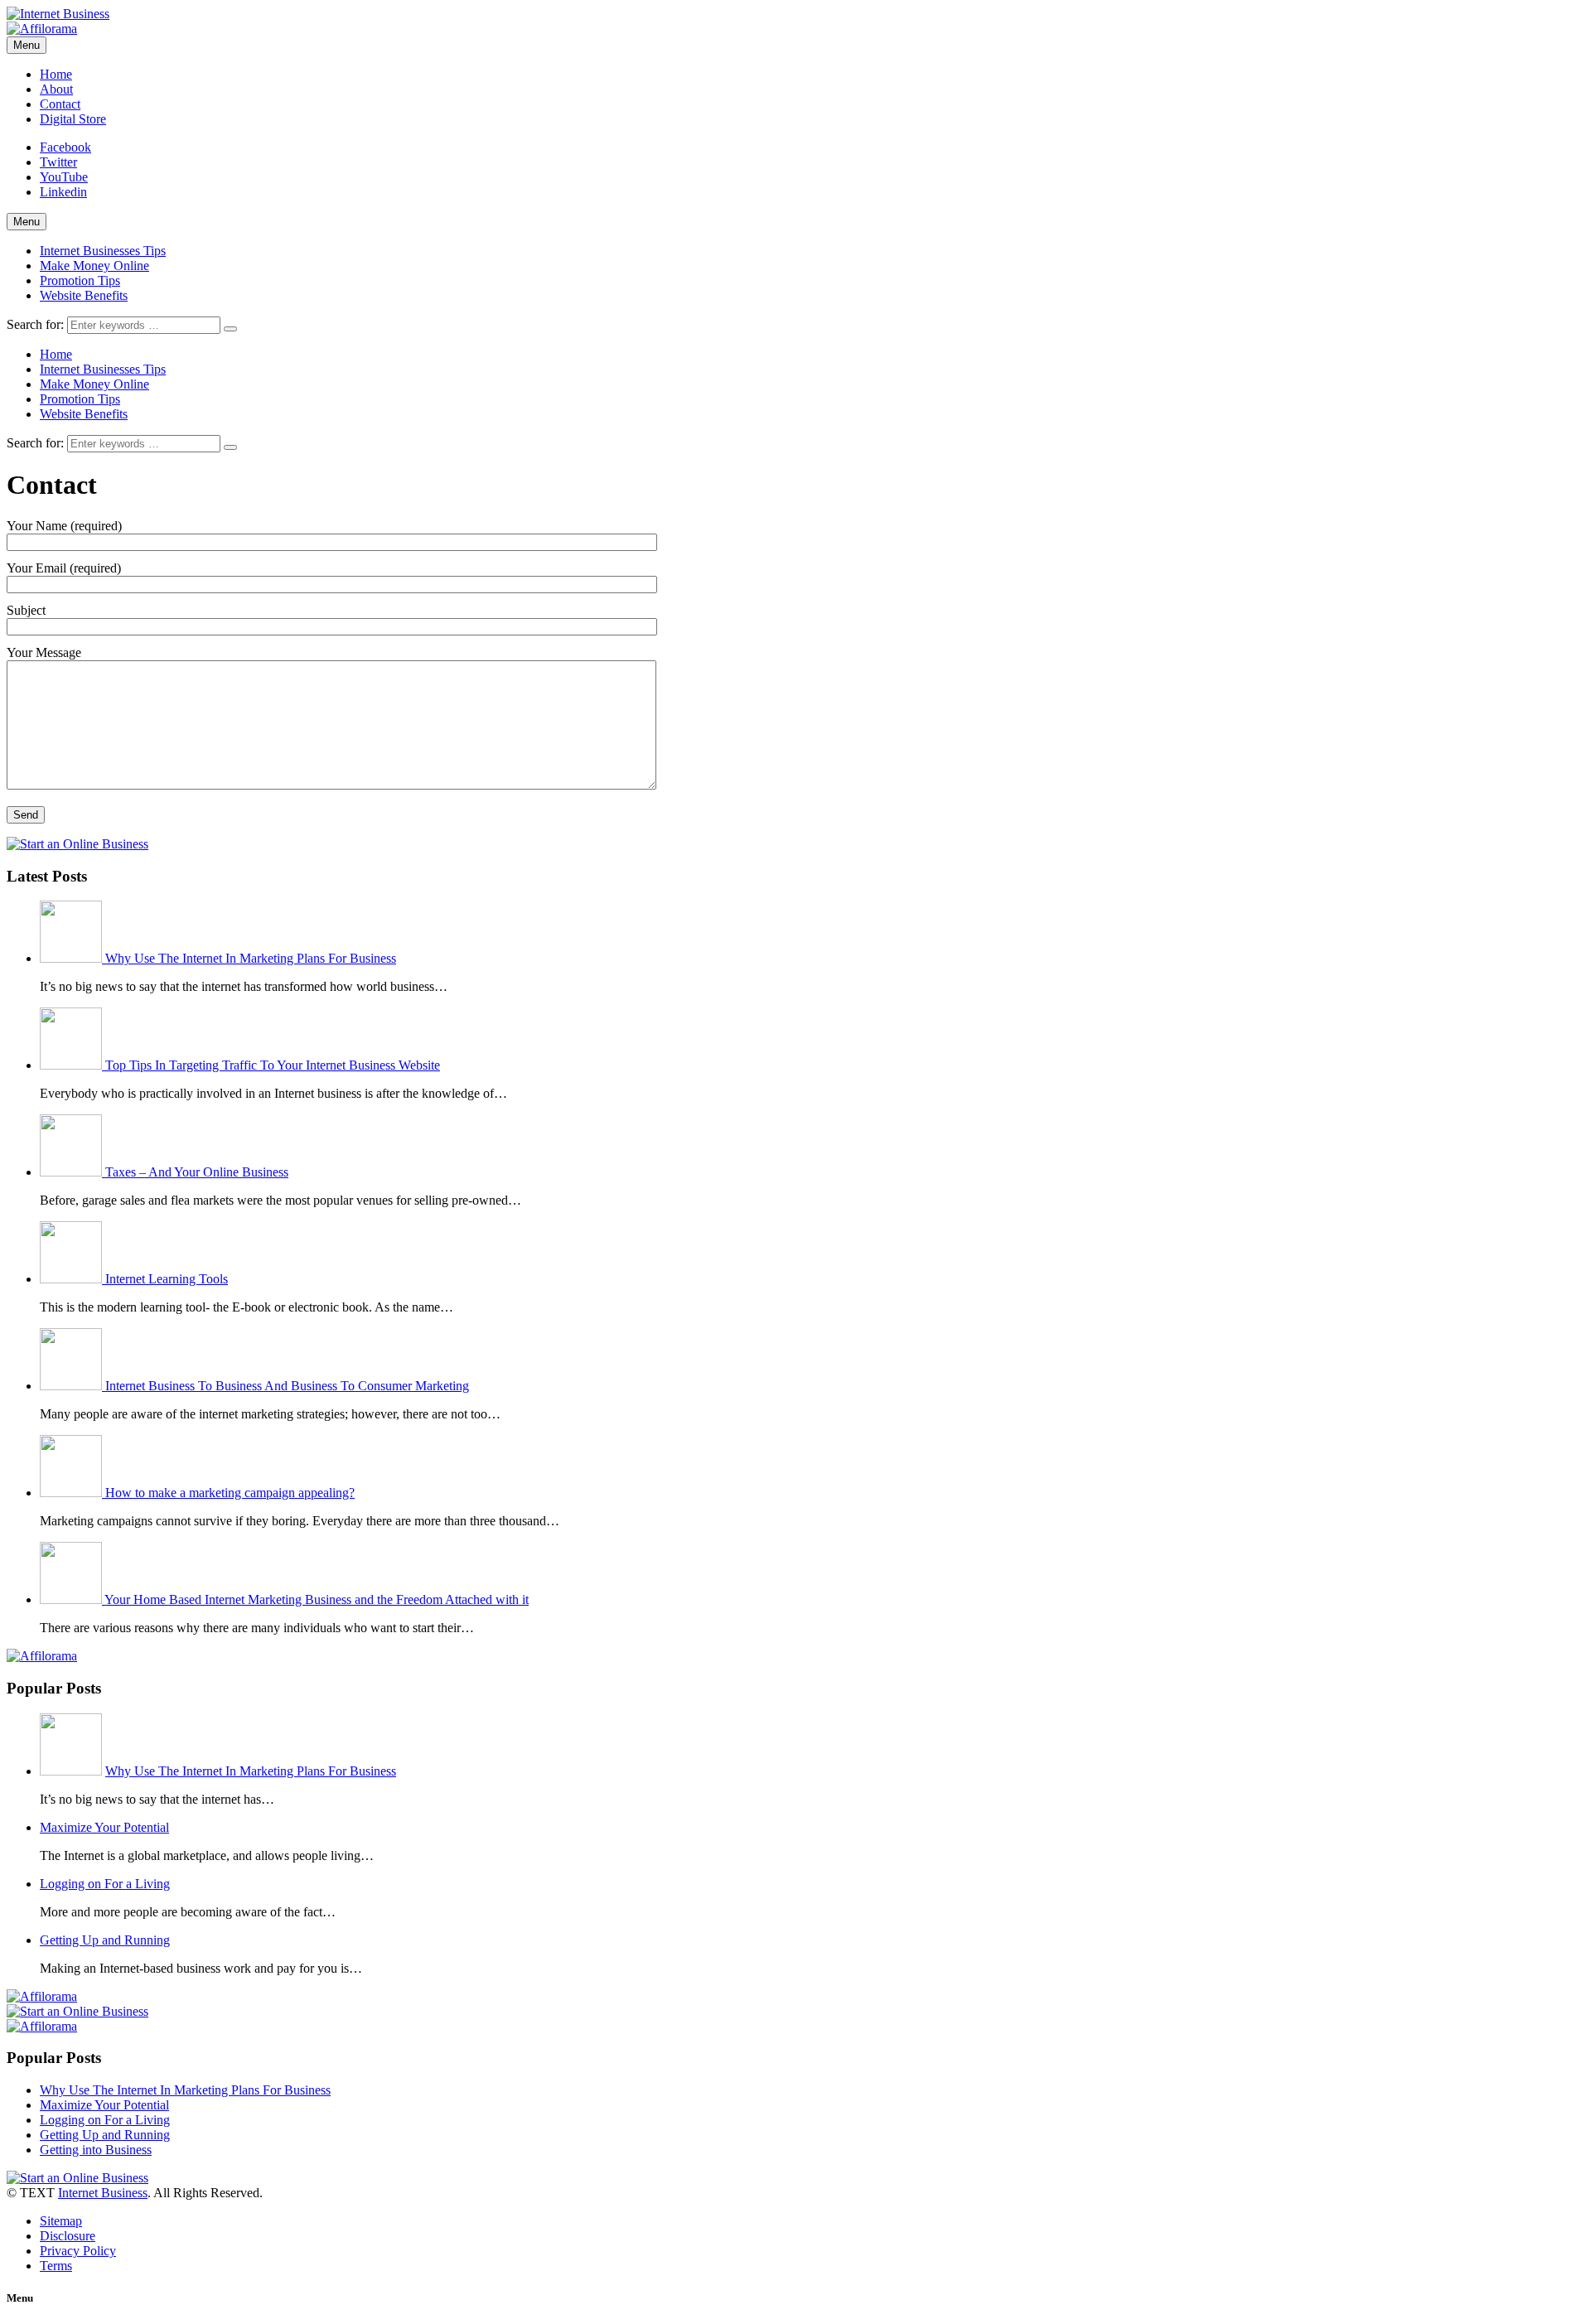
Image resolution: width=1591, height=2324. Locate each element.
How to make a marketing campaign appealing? (230, 1493)
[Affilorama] (42, 29)
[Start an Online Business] (77, 844)
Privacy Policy (78, 2251)
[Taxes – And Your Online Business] (73, 1172)
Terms (56, 2266)
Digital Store (73, 119)
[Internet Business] (58, 14)
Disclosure (68, 2236)
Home (56, 74)
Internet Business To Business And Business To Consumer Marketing (287, 1386)
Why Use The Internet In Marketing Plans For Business (251, 958)
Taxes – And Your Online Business (197, 1172)
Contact (60, 104)
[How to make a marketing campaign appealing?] (73, 1493)
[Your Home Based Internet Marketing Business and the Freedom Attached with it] (72, 1599)
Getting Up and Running (105, 1940)
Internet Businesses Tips (103, 251)
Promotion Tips (80, 280)
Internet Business (103, 2193)
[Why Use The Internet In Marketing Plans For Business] (73, 958)
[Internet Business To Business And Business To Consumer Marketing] (73, 1386)
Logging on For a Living (105, 1884)
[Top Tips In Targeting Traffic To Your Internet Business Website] (73, 1065)
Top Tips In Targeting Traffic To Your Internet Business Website (273, 1065)
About (56, 89)
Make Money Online (94, 266)
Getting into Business (96, 2150)
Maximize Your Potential (104, 1827)
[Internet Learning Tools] (73, 1279)
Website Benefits (84, 295)
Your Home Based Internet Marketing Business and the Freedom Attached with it (317, 1599)
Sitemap (61, 2221)
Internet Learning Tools (167, 1279)
